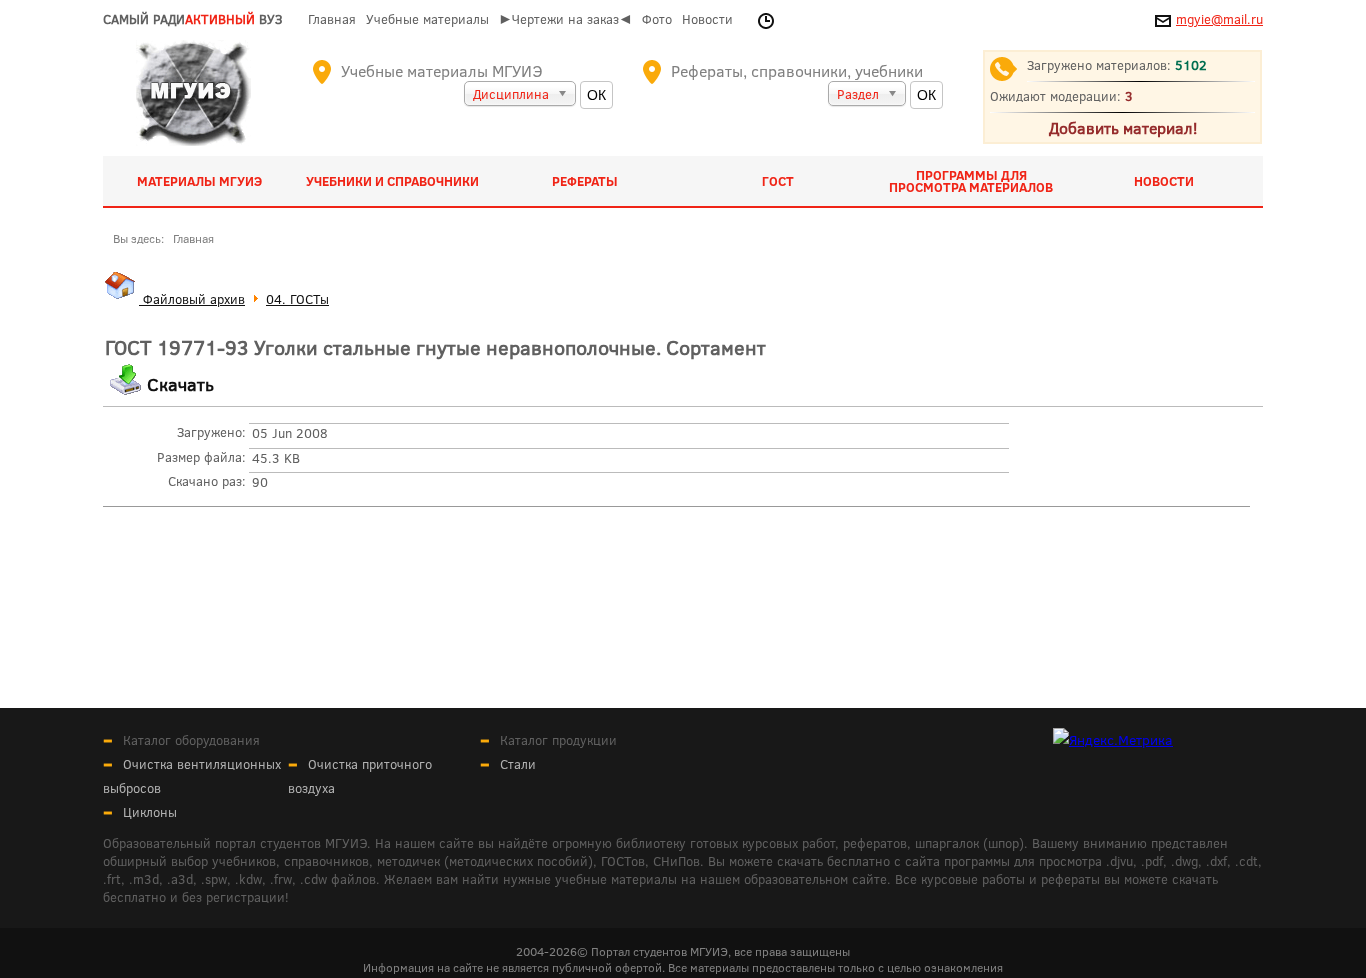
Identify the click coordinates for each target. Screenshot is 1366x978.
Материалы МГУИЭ (199, 181)
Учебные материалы (427, 19)
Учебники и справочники (392, 181)
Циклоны (150, 812)
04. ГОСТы (297, 299)
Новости (707, 19)
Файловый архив (192, 299)
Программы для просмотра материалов (971, 181)
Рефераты (585, 181)
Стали (518, 764)
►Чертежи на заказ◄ (565, 19)
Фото (657, 19)
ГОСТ (778, 181)
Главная (332, 19)
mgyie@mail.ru (1219, 19)
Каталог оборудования (191, 740)
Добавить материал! (1123, 127)
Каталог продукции (558, 740)
